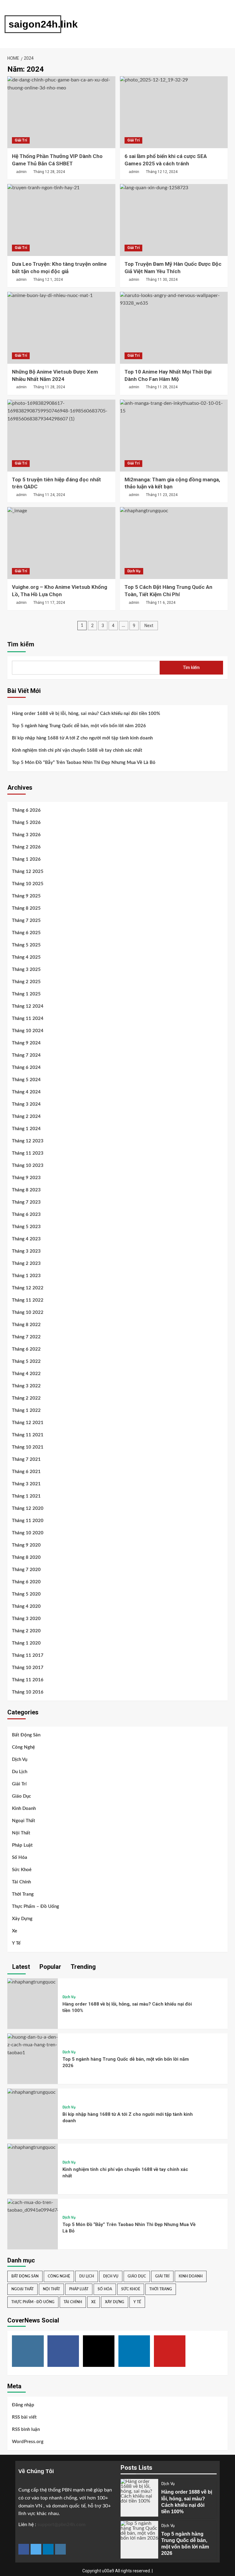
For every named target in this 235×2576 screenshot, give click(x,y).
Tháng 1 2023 (26, 1276)
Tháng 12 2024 (28, 1006)
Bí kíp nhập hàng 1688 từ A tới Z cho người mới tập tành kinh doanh (82, 738)
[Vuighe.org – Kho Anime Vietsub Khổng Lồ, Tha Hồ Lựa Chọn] (61, 543)
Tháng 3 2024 (26, 1104)
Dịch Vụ (134, 571)
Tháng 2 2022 (26, 1398)
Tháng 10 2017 (28, 1668)
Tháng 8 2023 (26, 1190)
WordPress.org (28, 2442)
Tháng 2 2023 (26, 1264)
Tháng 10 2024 (28, 1031)
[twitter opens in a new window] (36, 2549)
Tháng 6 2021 (26, 1472)
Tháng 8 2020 (26, 1557)
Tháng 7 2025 (26, 921)
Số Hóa (20, 1858)
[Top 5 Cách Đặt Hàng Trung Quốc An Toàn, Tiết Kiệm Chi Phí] (174, 543)
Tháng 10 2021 (28, 1447)
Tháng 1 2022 (26, 1410)
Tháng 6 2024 (26, 1068)
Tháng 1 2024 (26, 1129)
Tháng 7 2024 (26, 1055)
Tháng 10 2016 (28, 1692)
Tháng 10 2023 (28, 1166)
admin (21, 172)
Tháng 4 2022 (26, 1374)
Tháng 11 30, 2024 (162, 280)
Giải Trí (21, 140)
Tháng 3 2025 (26, 970)
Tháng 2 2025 (26, 982)
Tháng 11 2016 (28, 1680)
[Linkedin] (134, 2351)
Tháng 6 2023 (26, 1215)
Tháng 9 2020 (26, 1545)
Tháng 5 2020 (26, 1594)
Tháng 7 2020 (26, 1570)
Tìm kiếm (21, 644)
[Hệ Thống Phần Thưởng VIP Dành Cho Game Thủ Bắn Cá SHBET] (61, 112)
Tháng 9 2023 (26, 1178)
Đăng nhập (23, 2405)
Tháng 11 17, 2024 (49, 603)
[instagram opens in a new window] (60, 2549)
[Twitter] (99, 2351)
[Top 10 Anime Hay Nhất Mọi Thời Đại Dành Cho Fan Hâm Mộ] (174, 328)
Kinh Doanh (24, 1809)
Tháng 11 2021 (28, 1435)
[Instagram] (28, 2351)
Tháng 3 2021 (26, 1484)
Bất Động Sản (26, 1735)
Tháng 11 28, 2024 (49, 387)
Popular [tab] (50, 1967)
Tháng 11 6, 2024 (161, 603)
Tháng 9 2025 (26, 896)
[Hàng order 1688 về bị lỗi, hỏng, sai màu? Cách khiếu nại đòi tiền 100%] (32, 1982)
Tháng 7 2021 (26, 1459)
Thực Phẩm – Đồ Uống (35, 1907)
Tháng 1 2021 (26, 1496)
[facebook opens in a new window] (24, 2549)
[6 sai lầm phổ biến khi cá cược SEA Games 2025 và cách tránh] (174, 112)
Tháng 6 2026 (26, 810)
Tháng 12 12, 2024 (162, 172)
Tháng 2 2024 (26, 1117)
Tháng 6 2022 (26, 1349)
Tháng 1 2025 (26, 994)
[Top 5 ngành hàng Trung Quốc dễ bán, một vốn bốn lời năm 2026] (33, 2045)
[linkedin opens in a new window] (48, 2549)
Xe (15, 1931)
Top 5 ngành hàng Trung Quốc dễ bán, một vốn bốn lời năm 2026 (79, 726)
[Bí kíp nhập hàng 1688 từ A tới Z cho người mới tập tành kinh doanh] (32, 2092)
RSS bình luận (26, 2429)
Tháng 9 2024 (26, 1043)
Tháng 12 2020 (28, 1508)
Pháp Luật (22, 1845)
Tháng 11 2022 (28, 1300)
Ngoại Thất (24, 1821)
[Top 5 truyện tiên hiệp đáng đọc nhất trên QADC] (61, 436)
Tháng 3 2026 (26, 835)
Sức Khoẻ (22, 1870)
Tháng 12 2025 (28, 872)
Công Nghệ (23, 1747)
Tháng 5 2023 (26, 1227)
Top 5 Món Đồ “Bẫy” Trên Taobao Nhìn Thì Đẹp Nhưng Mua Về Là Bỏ (84, 763)
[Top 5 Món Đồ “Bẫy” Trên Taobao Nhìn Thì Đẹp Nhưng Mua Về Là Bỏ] (33, 2206)
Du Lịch (20, 1772)
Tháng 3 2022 (26, 1386)
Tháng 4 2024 (26, 1092)
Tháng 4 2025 (26, 957)
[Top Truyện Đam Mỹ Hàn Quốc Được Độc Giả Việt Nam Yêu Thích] (174, 220)
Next (149, 626)
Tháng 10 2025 (28, 884)
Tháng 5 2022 (26, 1361)
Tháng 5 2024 (26, 1080)
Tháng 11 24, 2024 (49, 495)
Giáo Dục (21, 1796)
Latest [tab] (20, 1967)
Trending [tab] (82, 1967)
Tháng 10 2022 (28, 1312)
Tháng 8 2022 (26, 1325)
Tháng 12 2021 (28, 1423)
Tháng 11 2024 (28, 1019)
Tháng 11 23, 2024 (162, 495)
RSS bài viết (24, 2417)
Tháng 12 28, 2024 (49, 172)
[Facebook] (63, 2351)
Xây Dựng (22, 1919)
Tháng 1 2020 (26, 1643)
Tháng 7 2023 (26, 1202)
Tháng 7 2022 (26, 1337)
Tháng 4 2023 (26, 1239)
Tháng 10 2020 (28, 1533)
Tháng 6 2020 (26, 1582)
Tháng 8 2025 (26, 908)
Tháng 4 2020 (26, 1606)
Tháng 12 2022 (28, 1288)
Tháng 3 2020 (26, 1619)
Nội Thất (21, 1833)
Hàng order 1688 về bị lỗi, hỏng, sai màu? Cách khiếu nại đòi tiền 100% (86, 714)
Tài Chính (21, 1882)
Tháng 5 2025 (26, 945)
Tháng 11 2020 (28, 1521)
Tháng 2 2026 (26, 847)
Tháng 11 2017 (28, 1655)
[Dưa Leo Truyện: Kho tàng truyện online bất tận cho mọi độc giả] (61, 220)
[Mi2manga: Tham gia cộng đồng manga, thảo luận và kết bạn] (174, 436)
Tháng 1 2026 (26, 859)
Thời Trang (23, 1894)
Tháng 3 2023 (26, 1251)
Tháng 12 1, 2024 (48, 280)
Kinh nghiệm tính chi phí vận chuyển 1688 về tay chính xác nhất (77, 750)
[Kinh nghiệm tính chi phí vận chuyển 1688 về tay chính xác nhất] (32, 2147)
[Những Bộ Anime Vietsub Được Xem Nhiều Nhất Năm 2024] (61, 328)
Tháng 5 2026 (26, 823)
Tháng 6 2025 (26, 933)
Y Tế (16, 1943)
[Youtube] (170, 2351)
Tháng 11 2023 (28, 1153)
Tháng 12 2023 (28, 1141)
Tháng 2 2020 (26, 1631)
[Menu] (123, 24)
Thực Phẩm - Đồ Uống (33, 2302)
